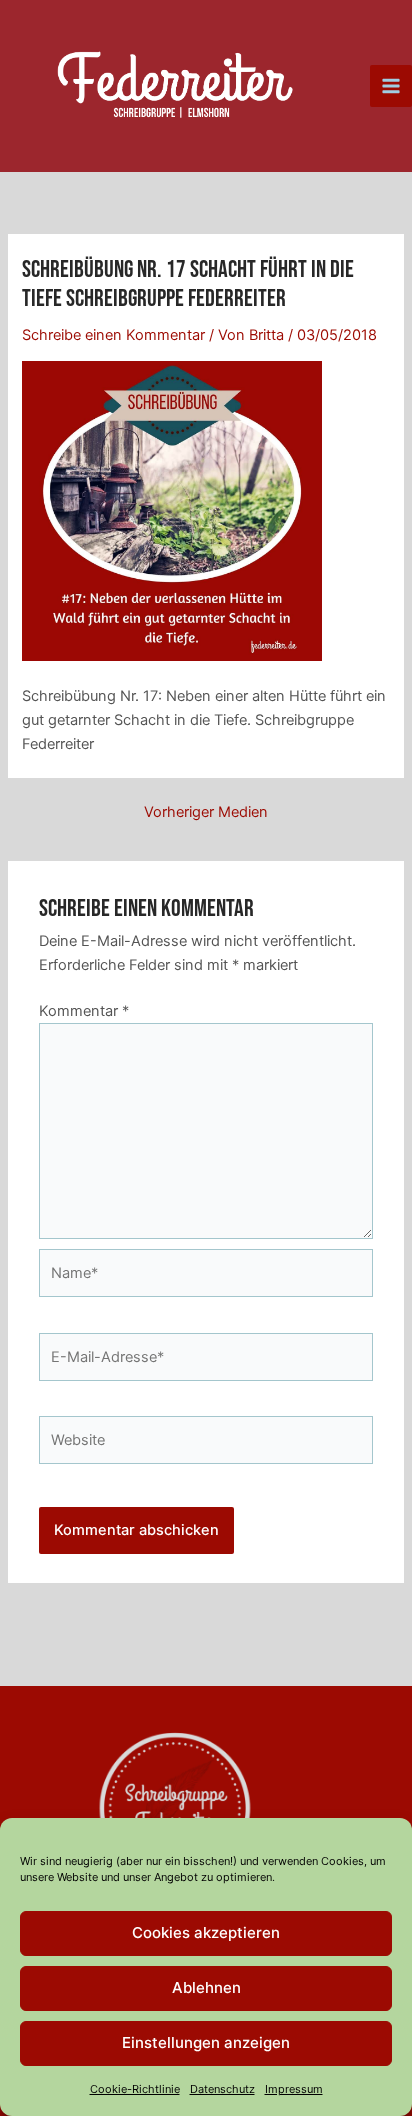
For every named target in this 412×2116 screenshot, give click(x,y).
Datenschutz (222, 2089)
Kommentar (84, 1011)
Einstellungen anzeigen (206, 2042)
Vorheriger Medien (206, 812)
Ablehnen (206, 1987)
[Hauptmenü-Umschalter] (391, 86)
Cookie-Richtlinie (135, 2089)
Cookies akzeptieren (206, 1932)
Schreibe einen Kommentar (113, 335)
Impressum (294, 2089)
